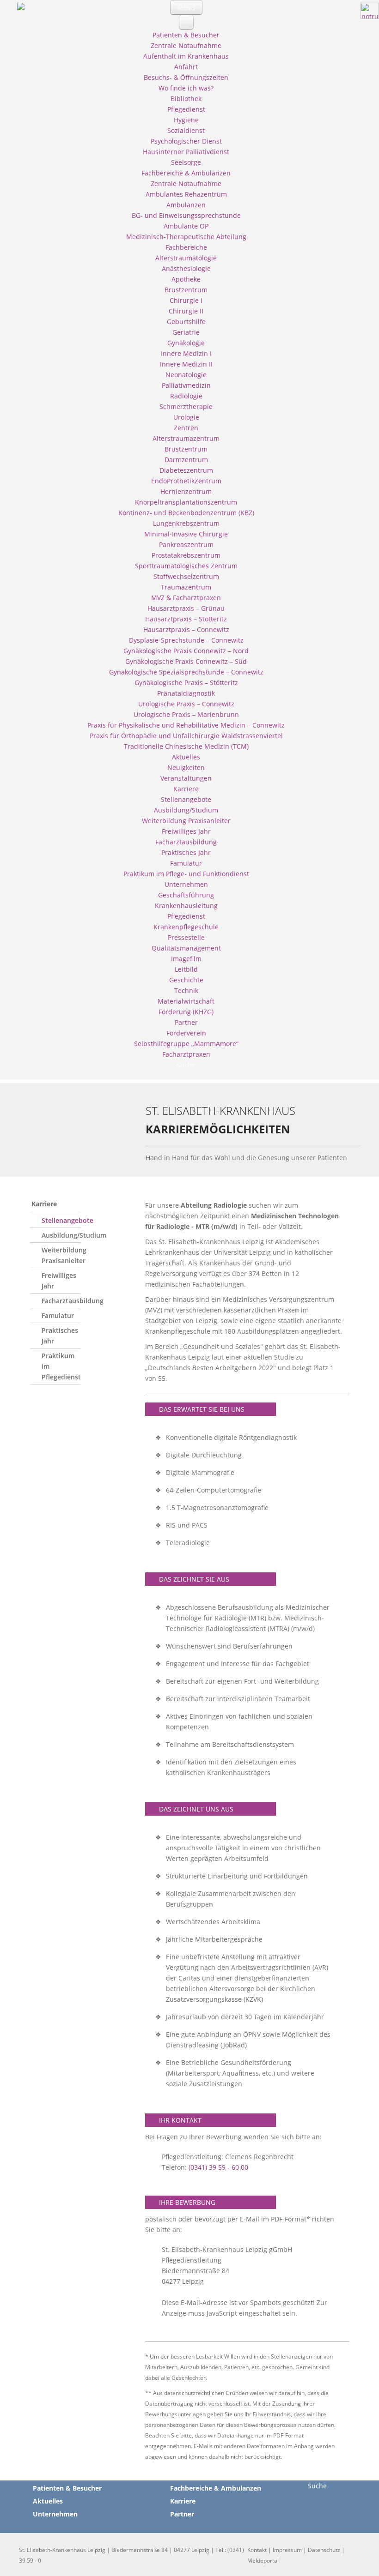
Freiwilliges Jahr (59, 1281)
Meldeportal (263, 2561)
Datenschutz (324, 2550)
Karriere (44, 1204)
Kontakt (257, 2550)
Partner (182, 2514)
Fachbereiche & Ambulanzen (216, 2488)
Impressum (287, 2550)
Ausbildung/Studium (61, 1235)
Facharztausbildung (61, 1301)
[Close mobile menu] (186, 22)
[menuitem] (186, 35)
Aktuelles (48, 2501)
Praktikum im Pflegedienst (61, 1366)
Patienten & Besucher (67, 2488)
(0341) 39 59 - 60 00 (218, 2167)
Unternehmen (55, 2514)
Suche (317, 2486)
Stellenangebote (61, 1220)
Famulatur (58, 1315)
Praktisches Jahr (60, 1336)
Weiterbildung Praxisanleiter (61, 1255)
